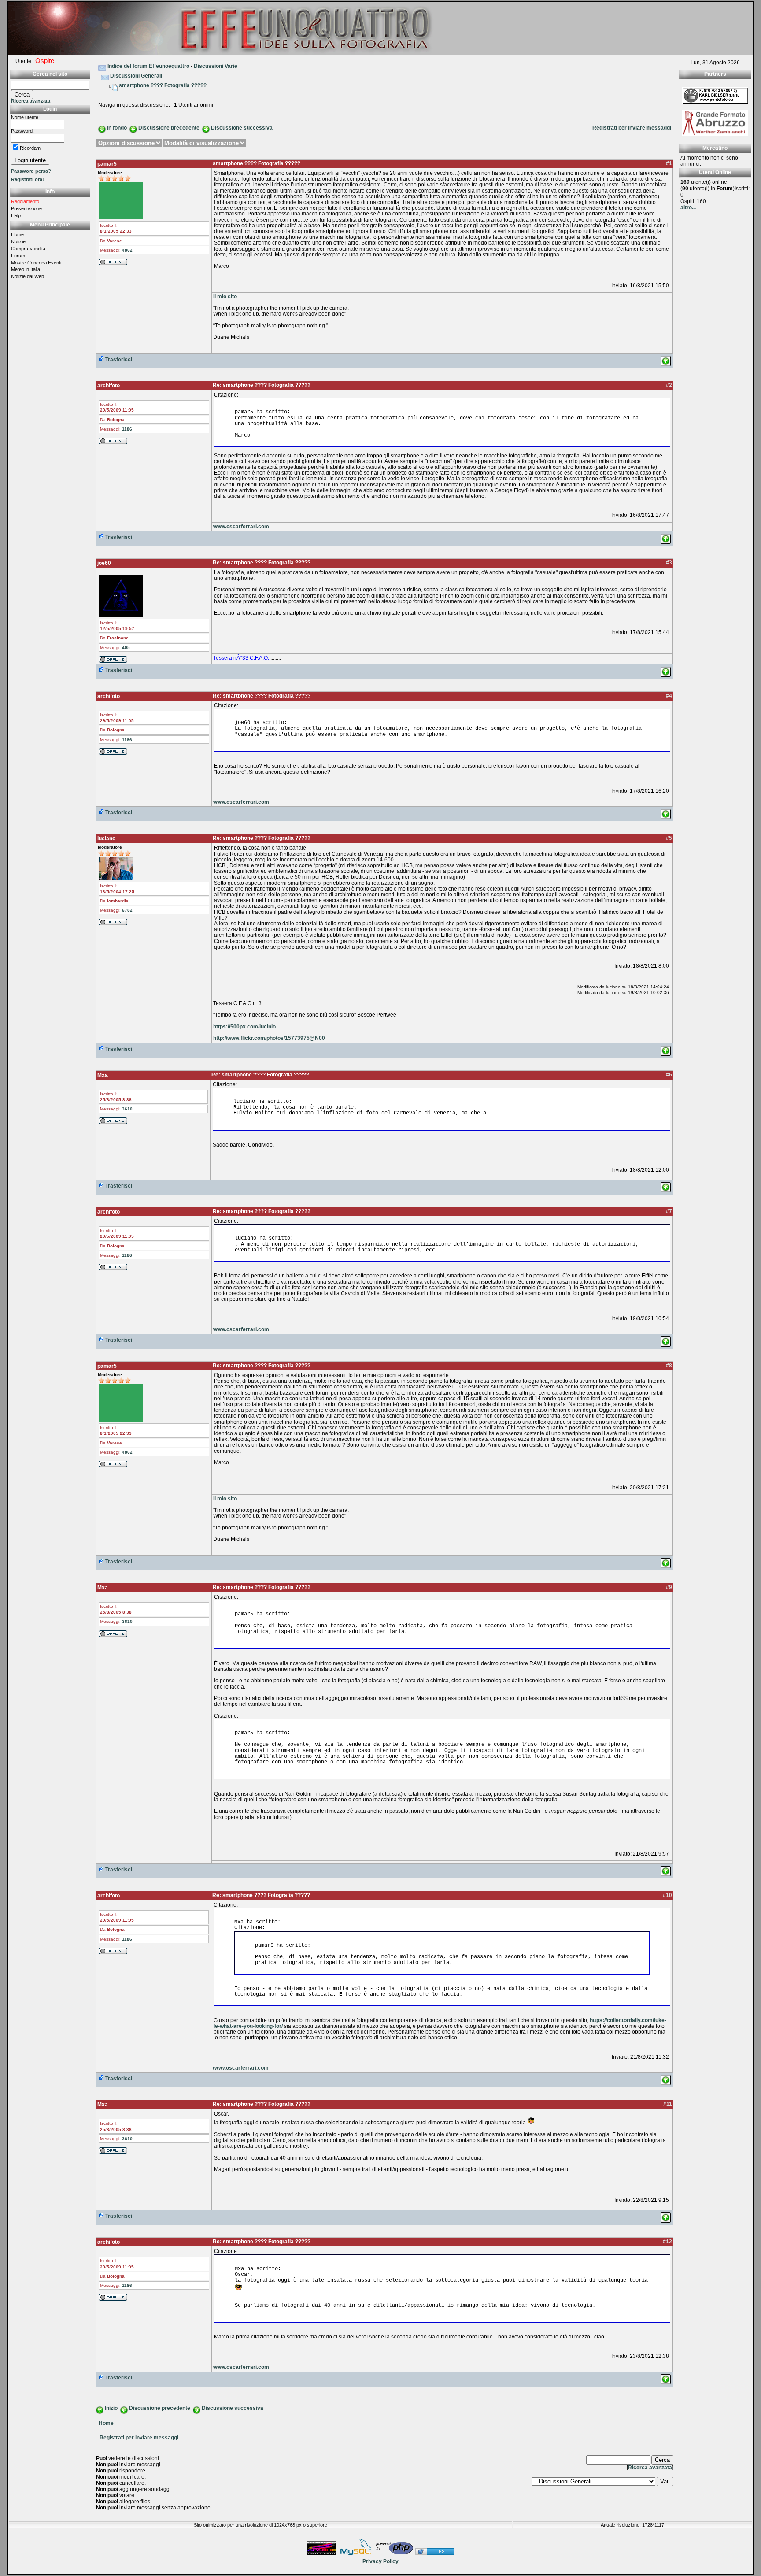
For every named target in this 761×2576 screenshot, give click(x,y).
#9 (669, 1587)
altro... (688, 208)
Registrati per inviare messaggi (632, 128)
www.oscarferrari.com (241, 527)
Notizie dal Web (28, 276)
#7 (669, 1211)
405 (126, 648)
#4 (669, 696)
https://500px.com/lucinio (244, 1027)
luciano (106, 839)
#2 (669, 385)
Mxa (103, 1075)
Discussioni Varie (216, 66)
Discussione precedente (169, 128)
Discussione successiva (242, 128)
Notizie (18, 241)
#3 (669, 563)
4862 (127, 250)
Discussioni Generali (136, 76)
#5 (669, 838)
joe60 (104, 563)
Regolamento (25, 201)
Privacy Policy (380, 2561)
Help (16, 215)
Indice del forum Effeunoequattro (148, 66)
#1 (669, 163)
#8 (669, 1366)
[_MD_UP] (666, 359)
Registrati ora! (28, 179)
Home (17, 234)
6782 (127, 910)
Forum (18, 256)
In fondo (117, 128)
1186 (127, 429)
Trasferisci (118, 360)
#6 (669, 1075)
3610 (127, 1109)
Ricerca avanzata (31, 101)
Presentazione (26, 208)
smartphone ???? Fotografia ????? (163, 85)
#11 (668, 2104)
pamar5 (107, 164)
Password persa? (31, 171)
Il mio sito (225, 297)
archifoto (109, 386)
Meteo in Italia (26, 269)
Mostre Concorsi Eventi (36, 263)
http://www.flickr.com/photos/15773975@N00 (269, 1038)
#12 (667, 2242)
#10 (667, 1895)
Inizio (111, 2408)
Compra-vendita (28, 249)
